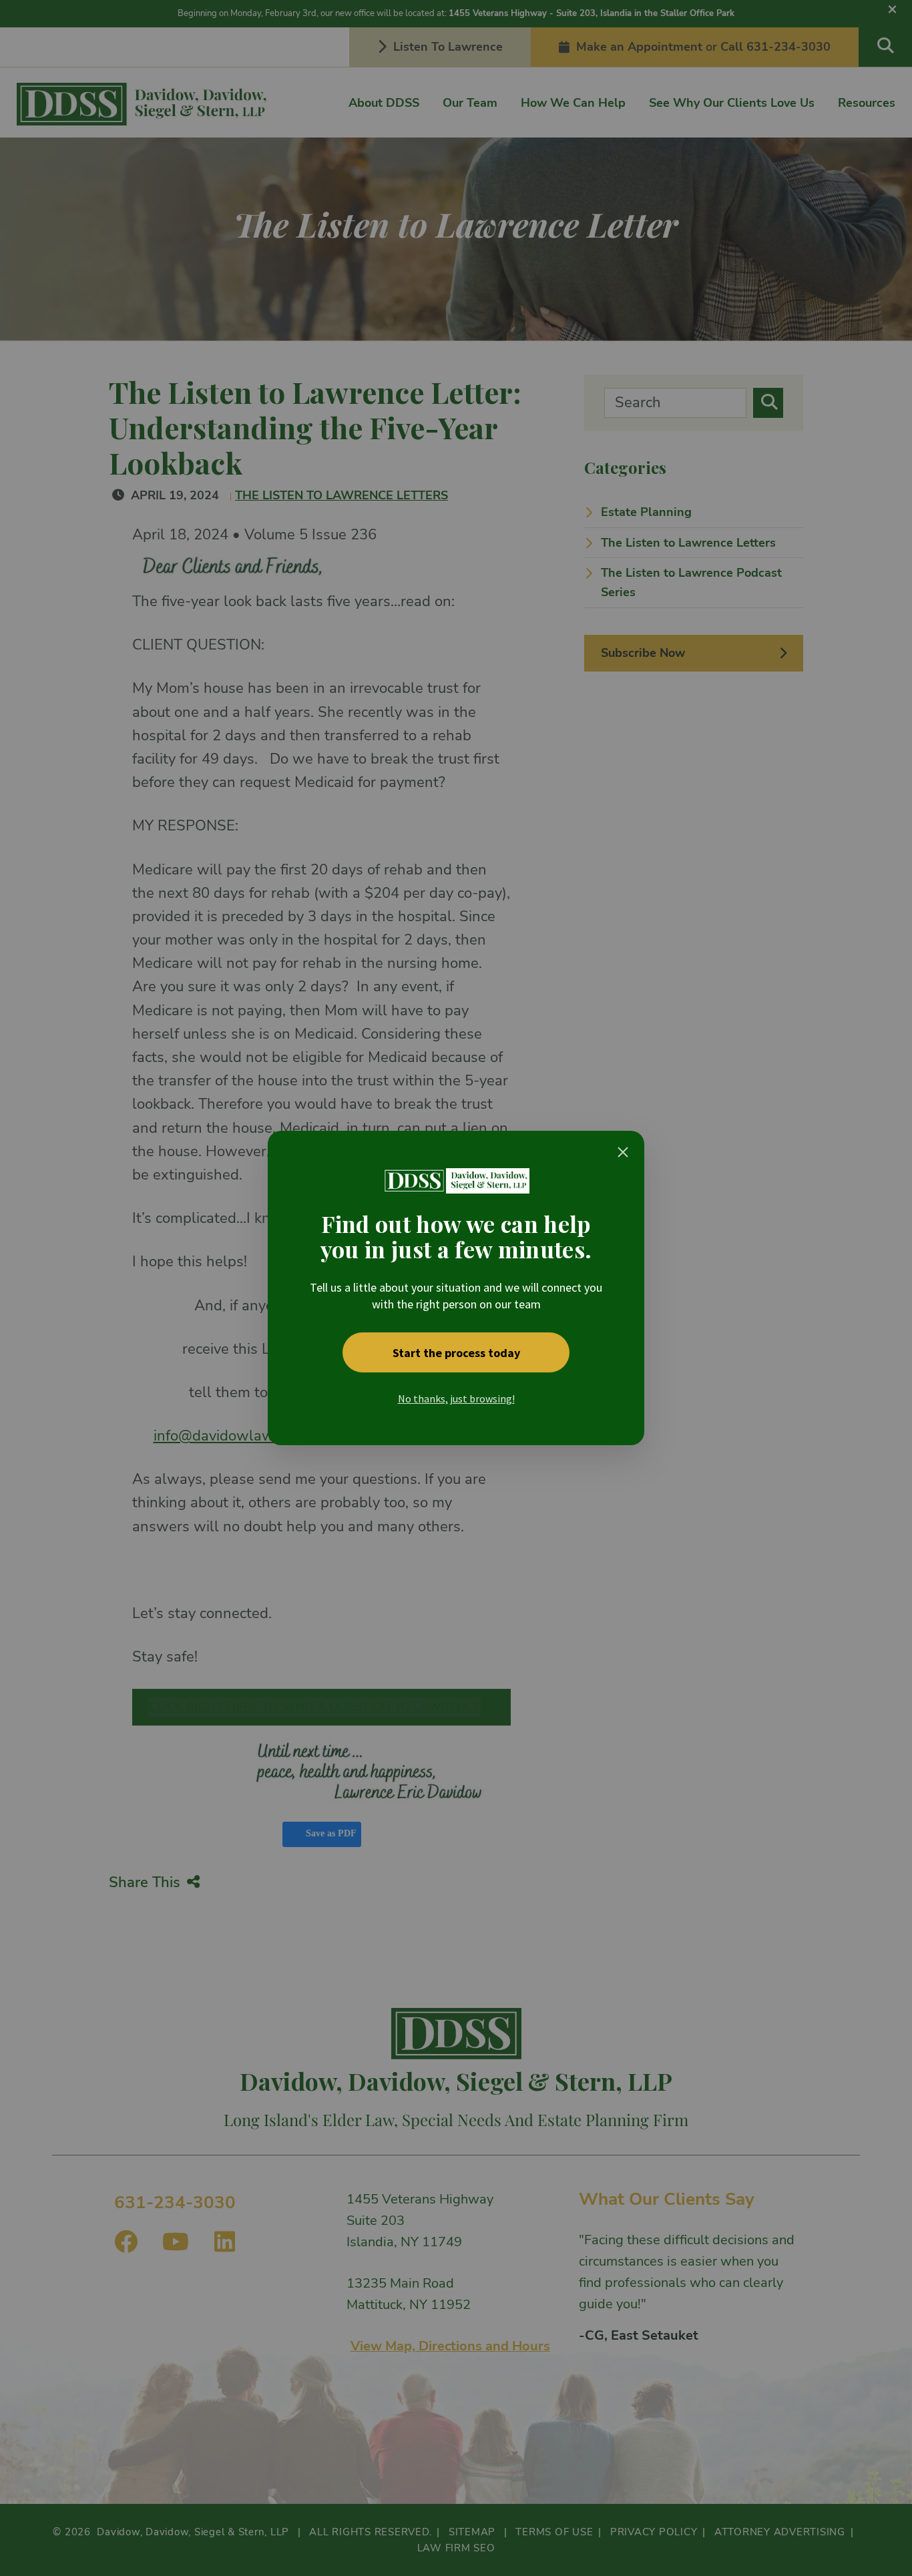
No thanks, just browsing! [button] (456, 1398)
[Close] (623, 1152)
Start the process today (456, 1353)
